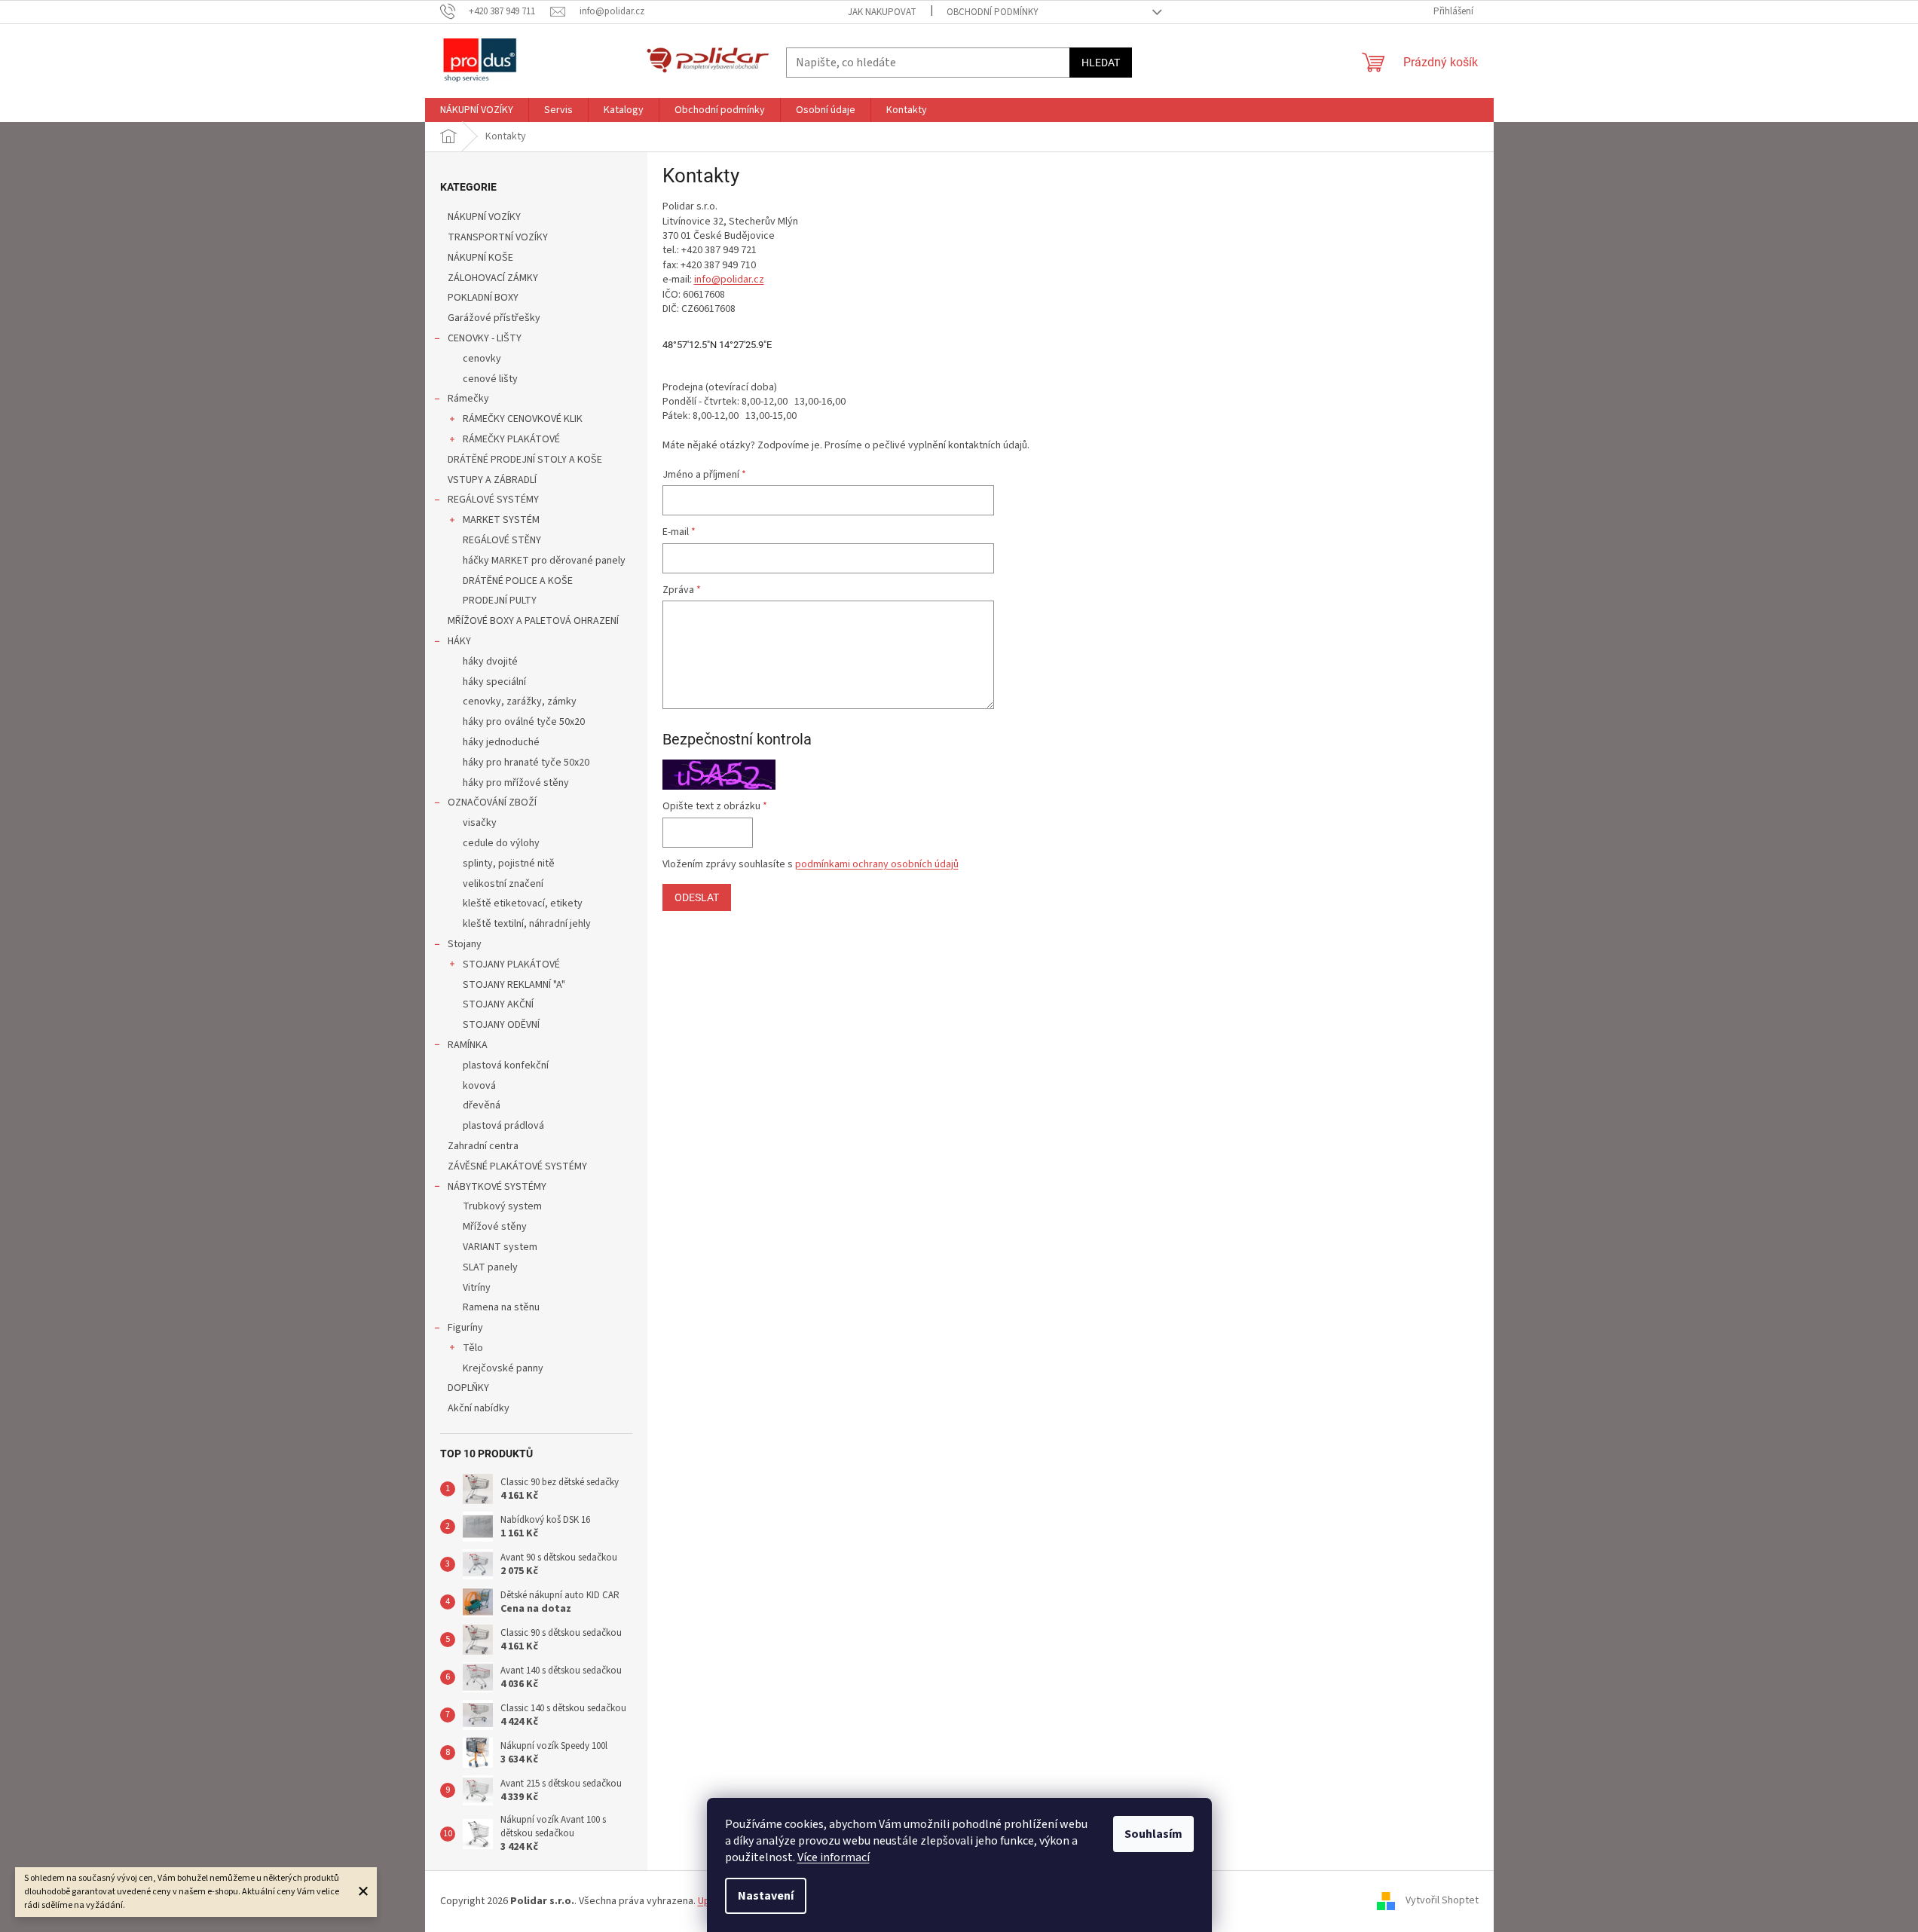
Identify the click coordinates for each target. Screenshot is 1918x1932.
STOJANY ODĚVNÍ (501, 1025)
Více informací (834, 1857)
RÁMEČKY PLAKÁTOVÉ (511, 439)
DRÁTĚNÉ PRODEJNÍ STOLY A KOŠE (525, 460)
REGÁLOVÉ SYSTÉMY (493, 500)
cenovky (482, 359)
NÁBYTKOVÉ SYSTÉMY (497, 1187)
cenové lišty (490, 379)
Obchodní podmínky (993, 12)
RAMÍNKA (468, 1045)
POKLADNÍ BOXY (483, 298)
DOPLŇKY (468, 1388)
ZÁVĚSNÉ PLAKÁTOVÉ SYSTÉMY (517, 1166)
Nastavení (766, 1896)
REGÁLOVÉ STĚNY (502, 540)
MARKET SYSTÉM (501, 520)
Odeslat (697, 897)
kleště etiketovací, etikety (523, 903)
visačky (480, 823)
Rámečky (468, 399)
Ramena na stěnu (501, 1307)
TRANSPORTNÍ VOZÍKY (498, 237)
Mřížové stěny (495, 1227)
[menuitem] (477, 110)
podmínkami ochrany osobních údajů (877, 864)
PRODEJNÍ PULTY (500, 601)
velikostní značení (503, 884)
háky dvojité (490, 662)
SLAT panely (490, 1267)
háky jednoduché (501, 742)
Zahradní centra (483, 1146)
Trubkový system (502, 1206)
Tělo (473, 1348)
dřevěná (482, 1105)
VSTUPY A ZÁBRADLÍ (492, 480)
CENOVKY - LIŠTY (485, 338)
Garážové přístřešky (494, 318)
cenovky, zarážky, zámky (520, 702)
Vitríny (477, 1288)
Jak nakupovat (882, 12)
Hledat (1101, 63)
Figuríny (465, 1328)
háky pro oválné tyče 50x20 (524, 722)
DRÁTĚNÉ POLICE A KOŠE (518, 581)
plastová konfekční (506, 1065)
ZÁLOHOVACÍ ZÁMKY (493, 278)
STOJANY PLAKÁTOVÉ (511, 964)
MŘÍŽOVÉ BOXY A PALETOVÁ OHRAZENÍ (533, 621)
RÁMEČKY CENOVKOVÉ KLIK (523, 419)
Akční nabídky (479, 1408)
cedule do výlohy (501, 843)
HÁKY (459, 641)
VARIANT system (500, 1247)
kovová (479, 1086)
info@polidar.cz (729, 280)
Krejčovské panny (503, 1368)
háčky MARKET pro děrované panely (544, 561)
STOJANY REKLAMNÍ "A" (514, 985)
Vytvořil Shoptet (1442, 1901)
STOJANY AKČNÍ (498, 1004)
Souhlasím (1153, 1834)
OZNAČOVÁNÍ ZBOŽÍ (492, 802)
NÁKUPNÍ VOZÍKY (484, 217)
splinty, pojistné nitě (509, 864)
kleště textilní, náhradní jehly (527, 924)
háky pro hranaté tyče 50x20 (526, 763)
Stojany (465, 944)
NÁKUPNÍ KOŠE (480, 258)
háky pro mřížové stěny (516, 783)
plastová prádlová (503, 1126)
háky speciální (494, 682)
